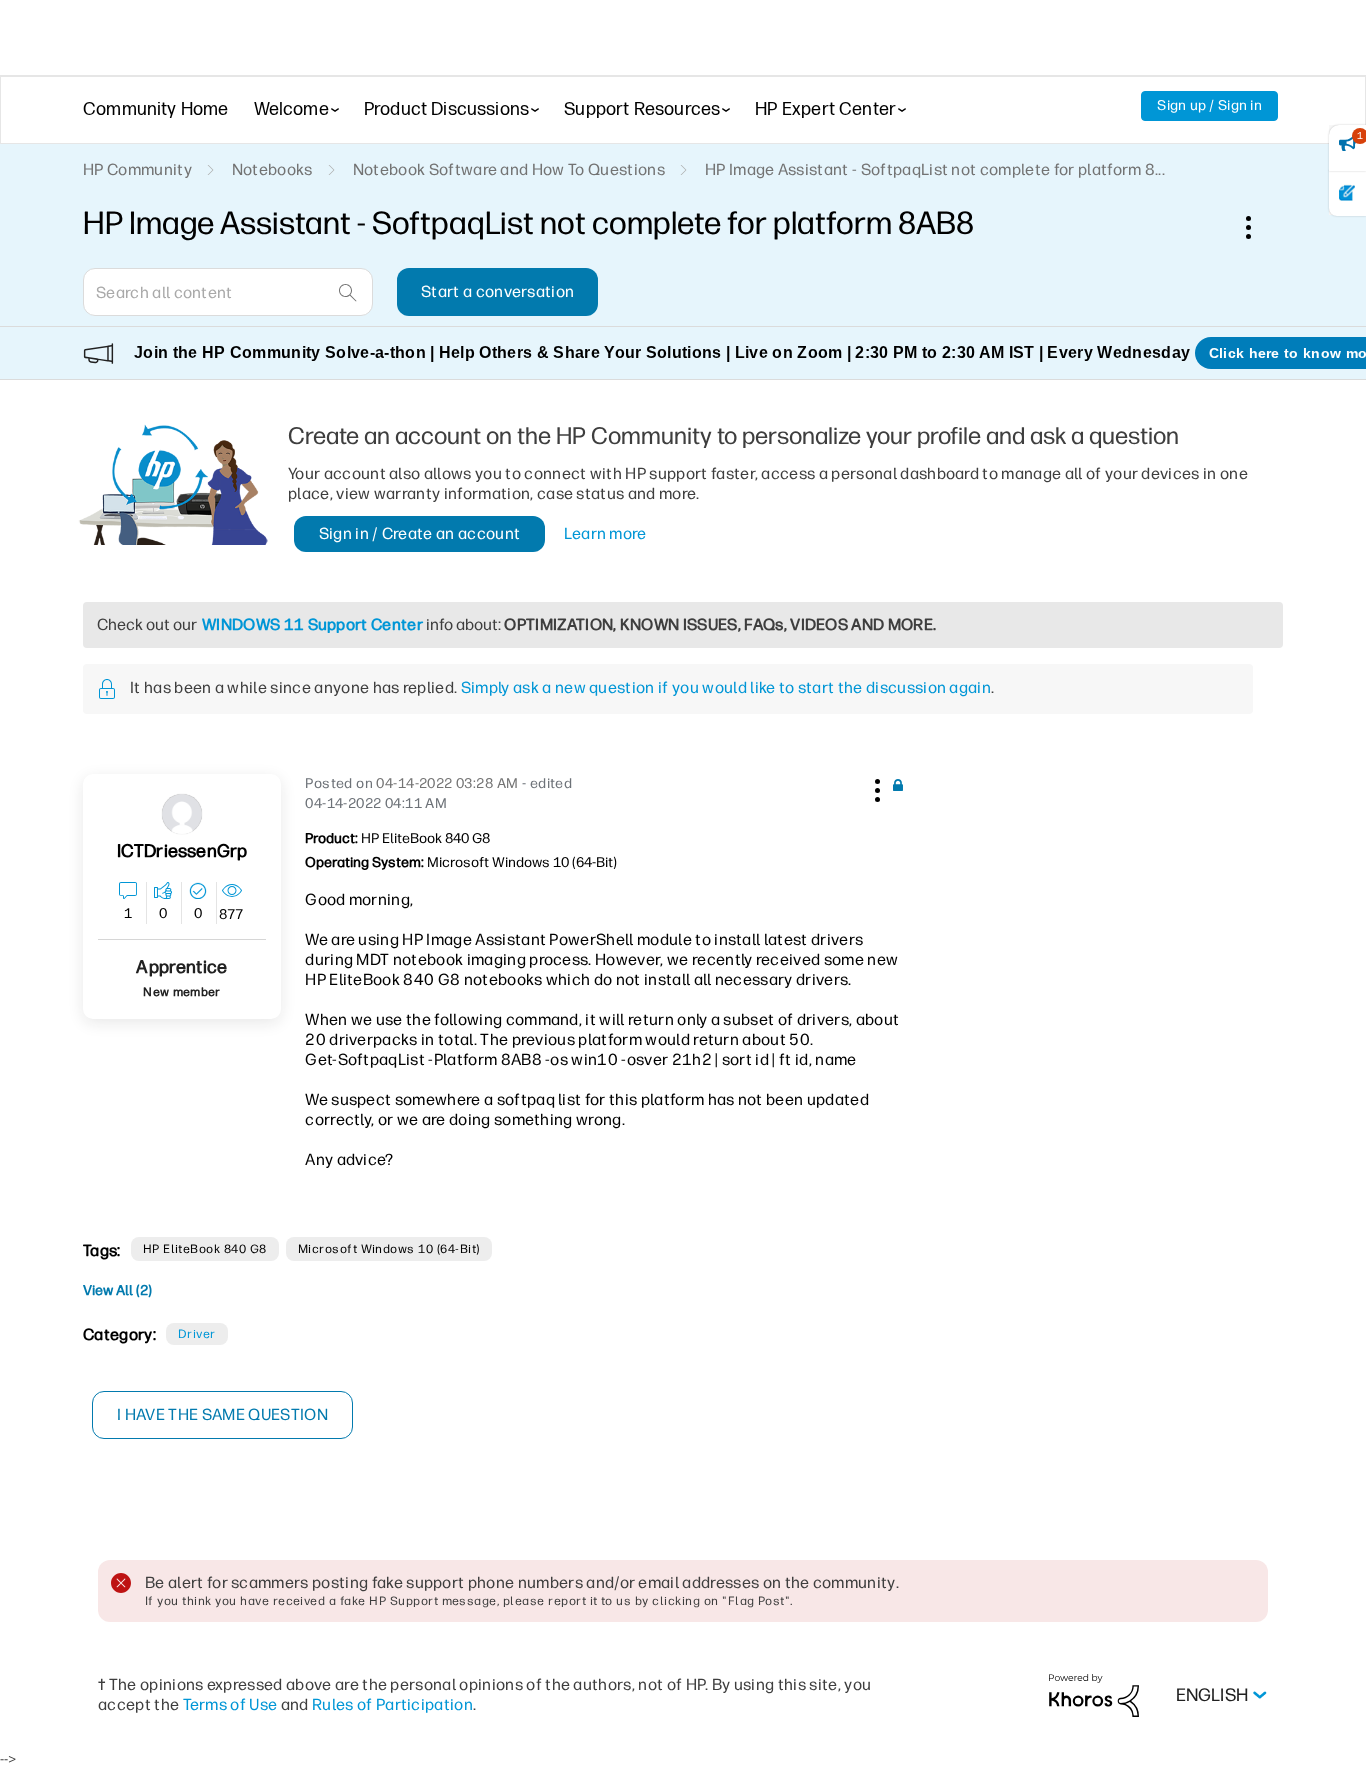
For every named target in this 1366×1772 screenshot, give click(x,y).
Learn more (605, 533)
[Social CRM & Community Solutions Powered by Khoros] (1094, 1694)
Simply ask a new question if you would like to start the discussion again (726, 687)
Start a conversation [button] (497, 291)
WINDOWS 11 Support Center (312, 624)
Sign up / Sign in (1209, 105)
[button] (875, 787)
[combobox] (228, 292)
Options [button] (1259, 227)
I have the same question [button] (222, 1414)
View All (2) (117, 1290)
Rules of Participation (392, 1704)
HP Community (137, 169)
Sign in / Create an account (420, 533)
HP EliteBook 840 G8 (205, 1249)
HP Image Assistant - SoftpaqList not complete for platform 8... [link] (935, 169)
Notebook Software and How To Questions (509, 169)
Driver (197, 1334)
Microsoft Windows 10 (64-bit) (389, 1249)
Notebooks (272, 169)
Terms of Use (230, 1704)
